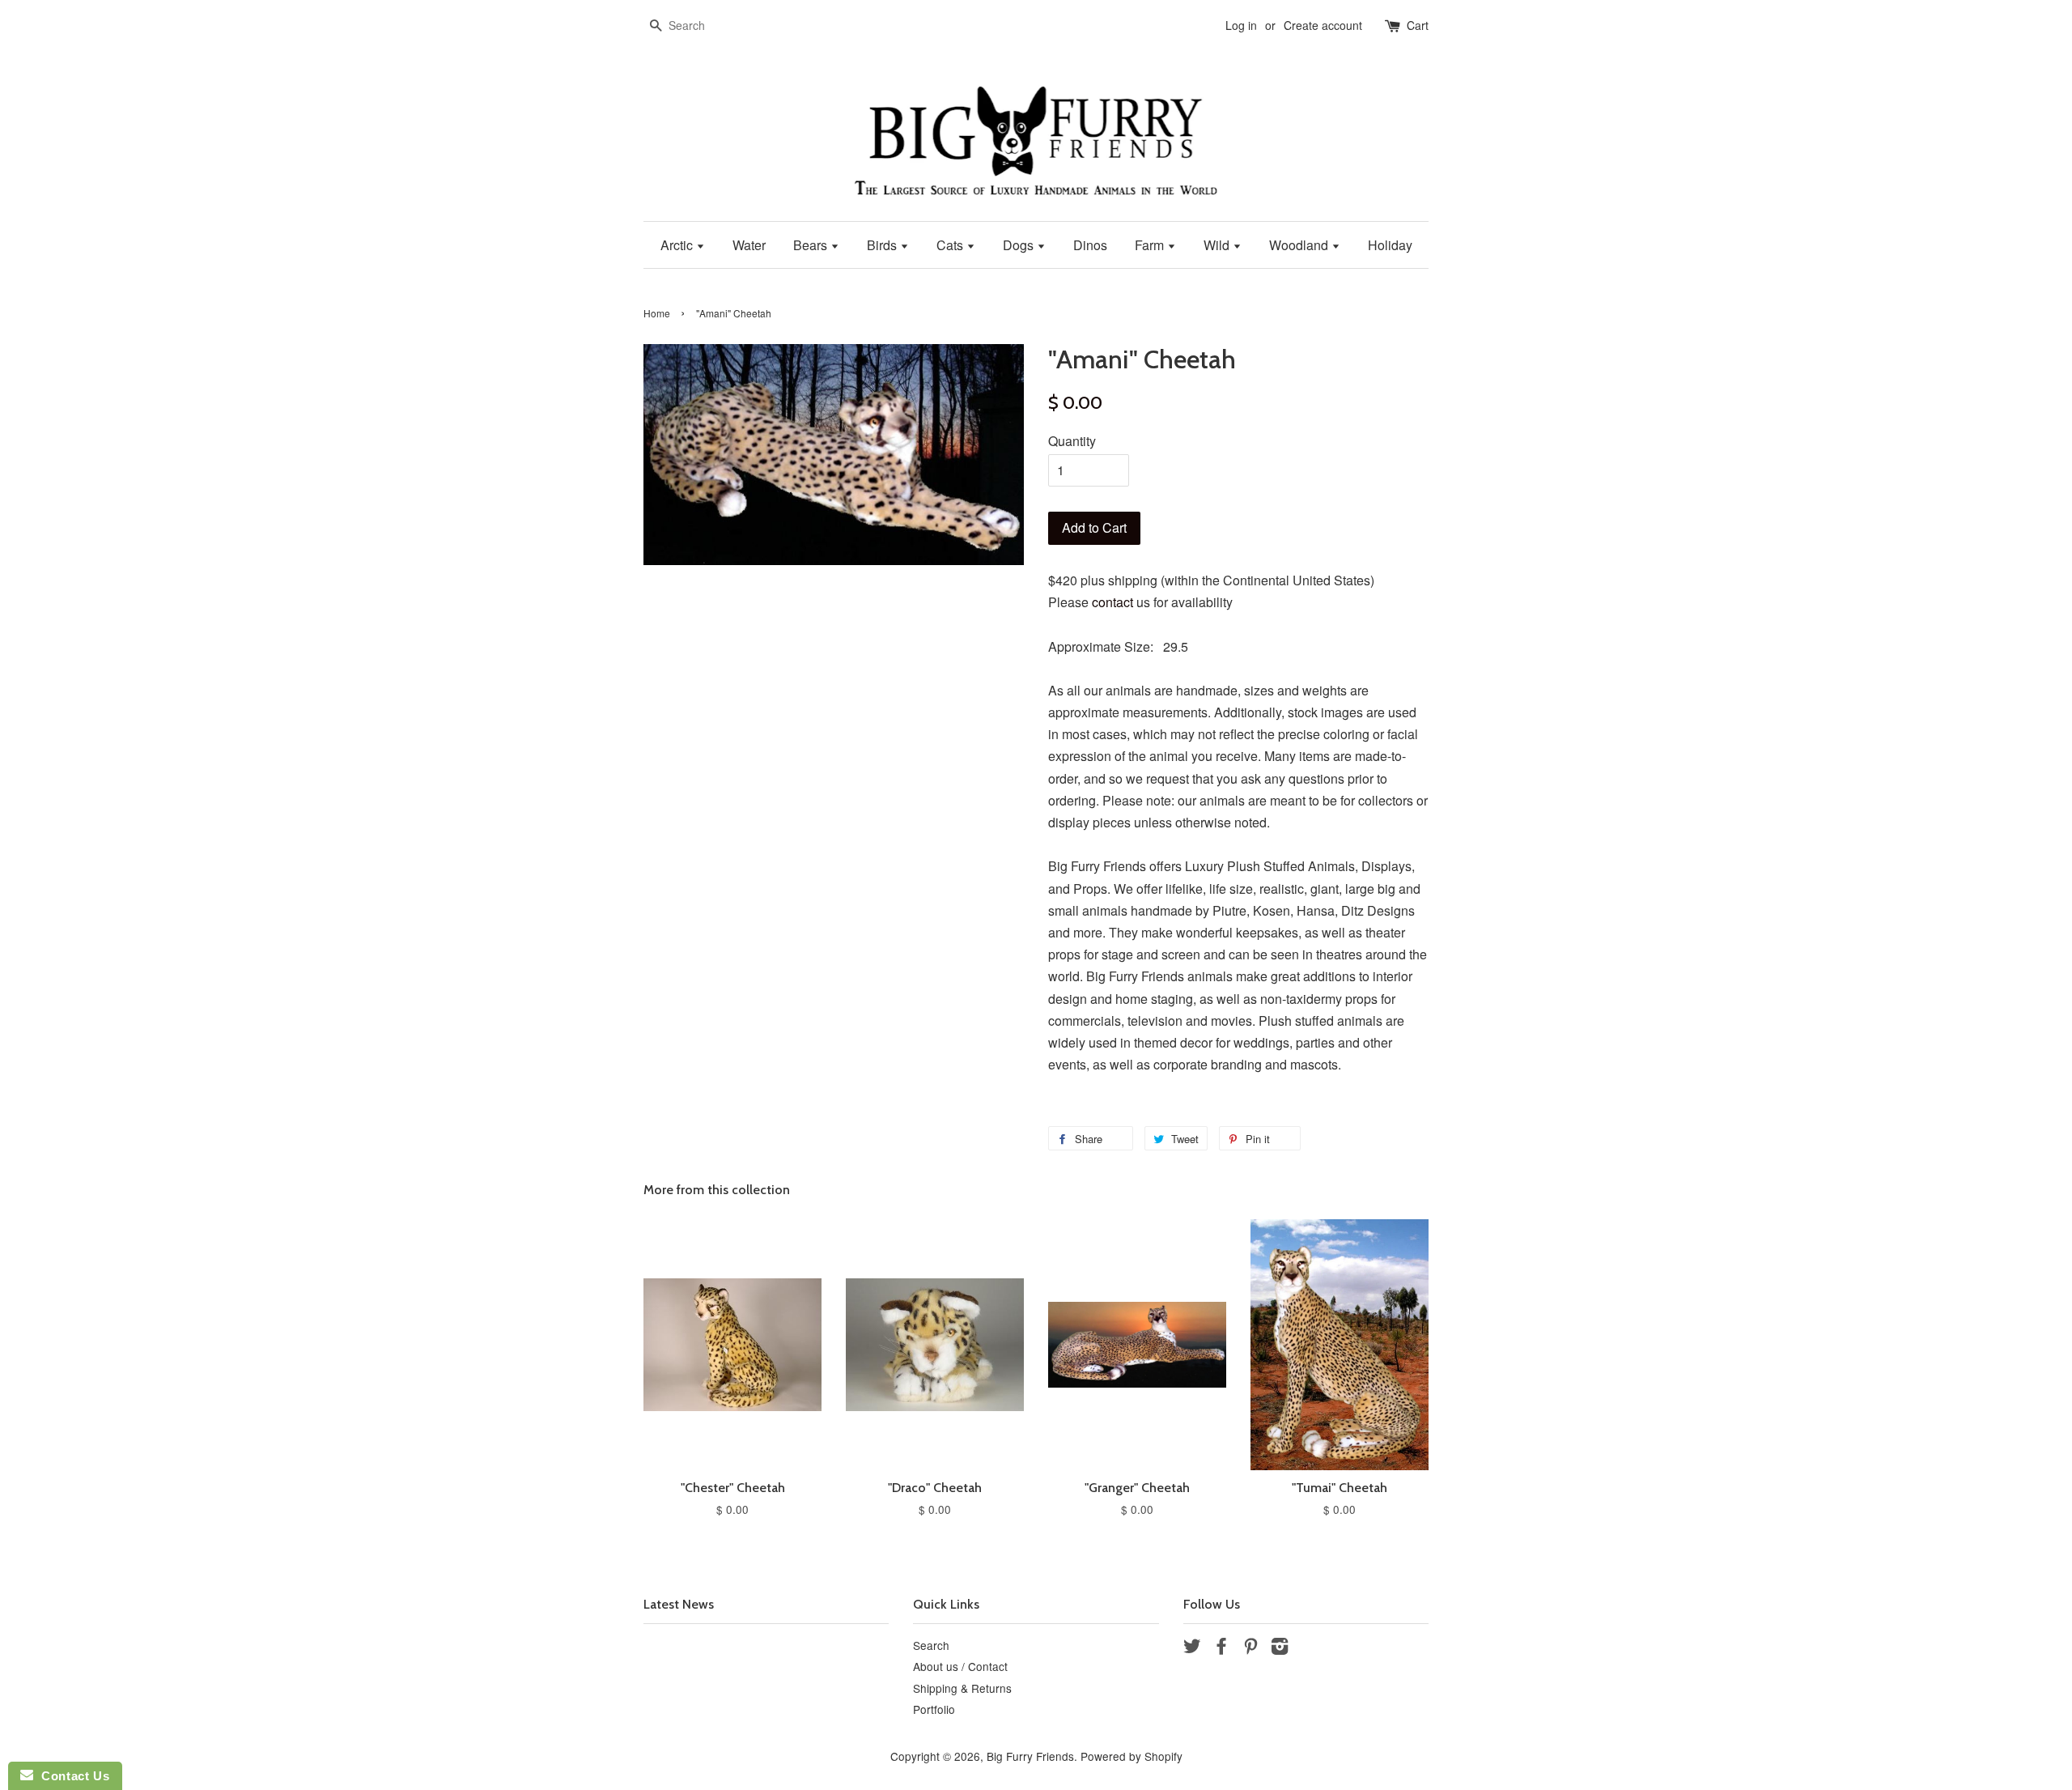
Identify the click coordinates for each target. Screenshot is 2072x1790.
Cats (951, 245)
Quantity (1072, 441)
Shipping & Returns (962, 1688)
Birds (883, 245)
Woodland (1300, 245)
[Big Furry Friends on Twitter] (1192, 1648)
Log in (1241, 25)
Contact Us (71, 1776)
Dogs (1020, 245)
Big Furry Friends (1030, 1756)
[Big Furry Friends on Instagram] (1280, 1648)
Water (749, 245)
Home (657, 313)
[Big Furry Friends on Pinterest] (1250, 1648)
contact (1112, 602)
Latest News (679, 1604)
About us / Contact (960, 1666)
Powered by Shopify (1132, 1756)
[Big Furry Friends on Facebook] (1221, 1648)
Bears (812, 245)
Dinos (1090, 245)
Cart (1418, 25)
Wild (1218, 245)
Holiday (1390, 245)
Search (931, 1645)
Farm (1151, 245)
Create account (1323, 25)
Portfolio (934, 1709)
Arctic (678, 245)
